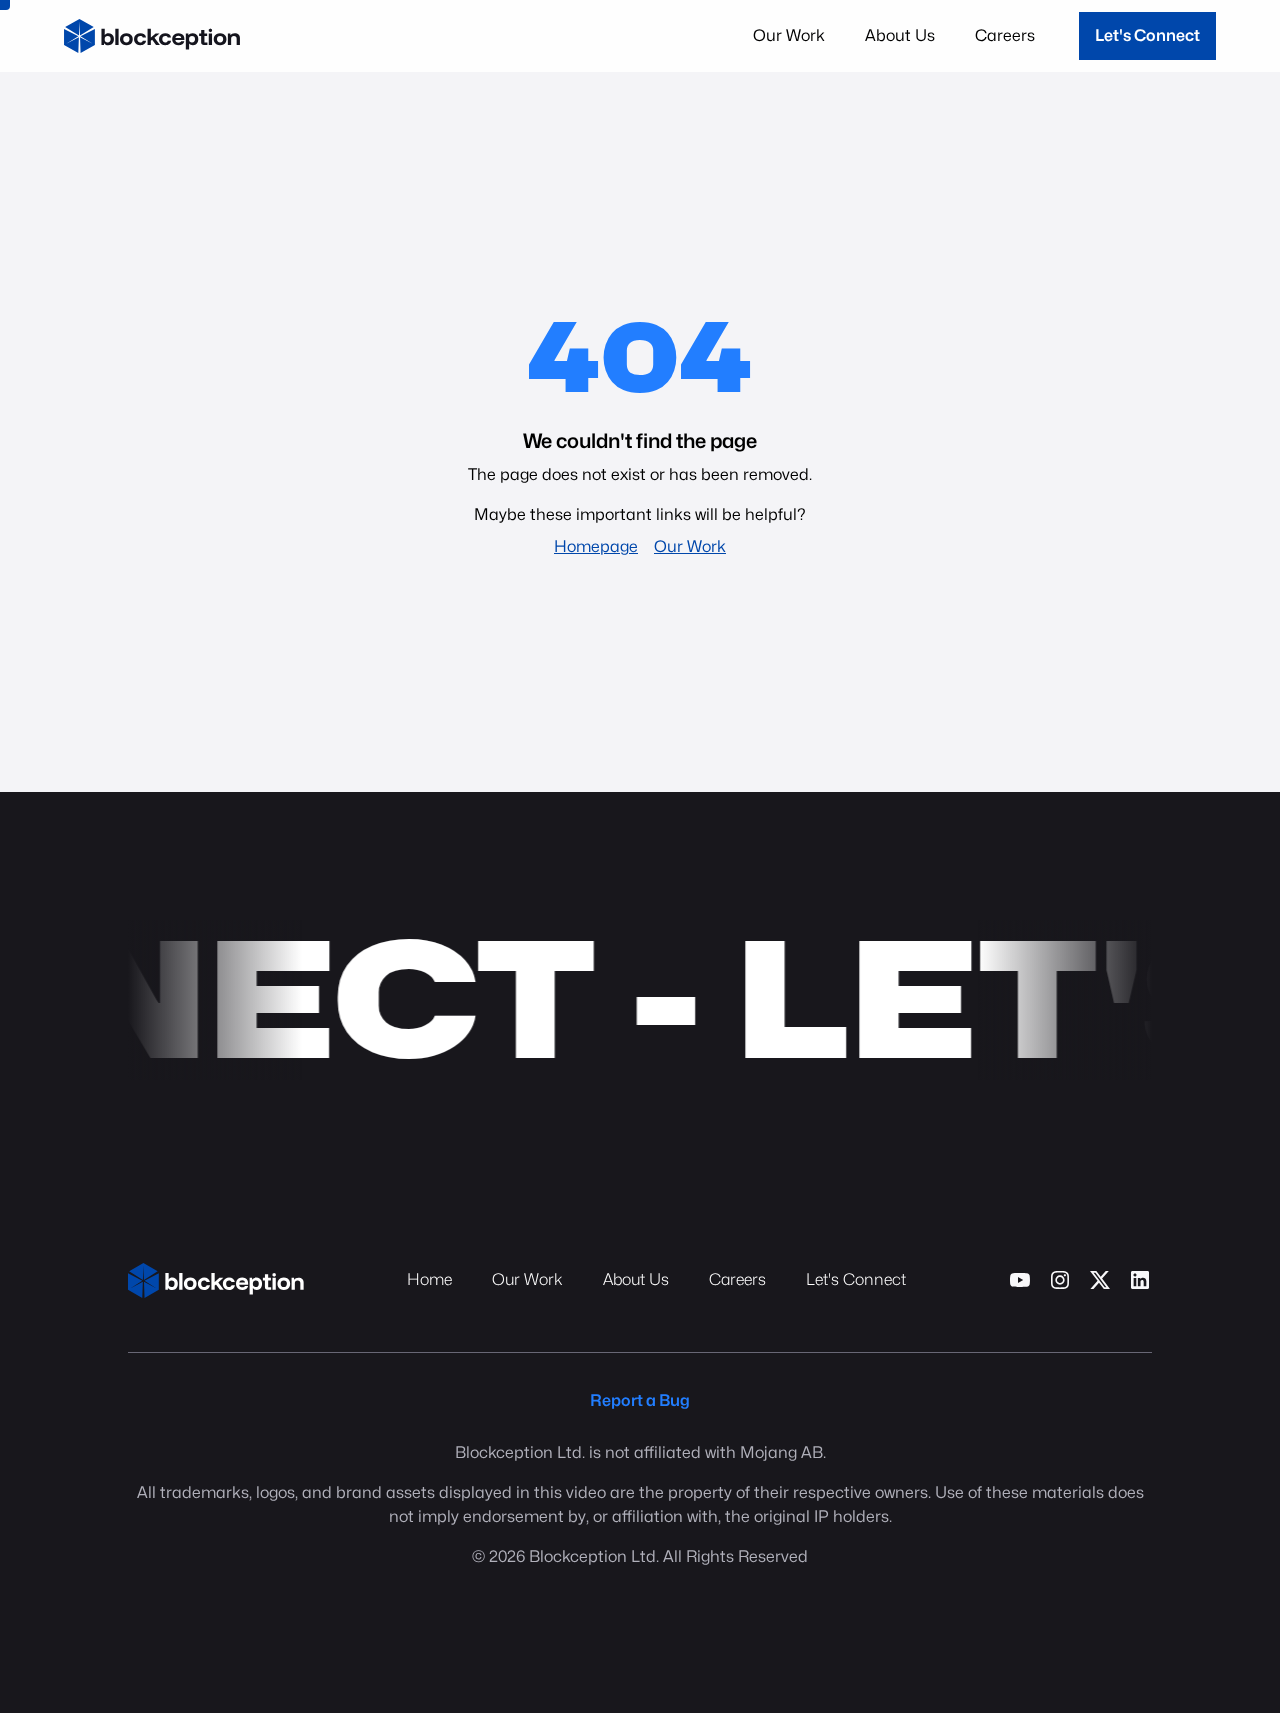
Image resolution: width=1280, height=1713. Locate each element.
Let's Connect (1147, 35)
